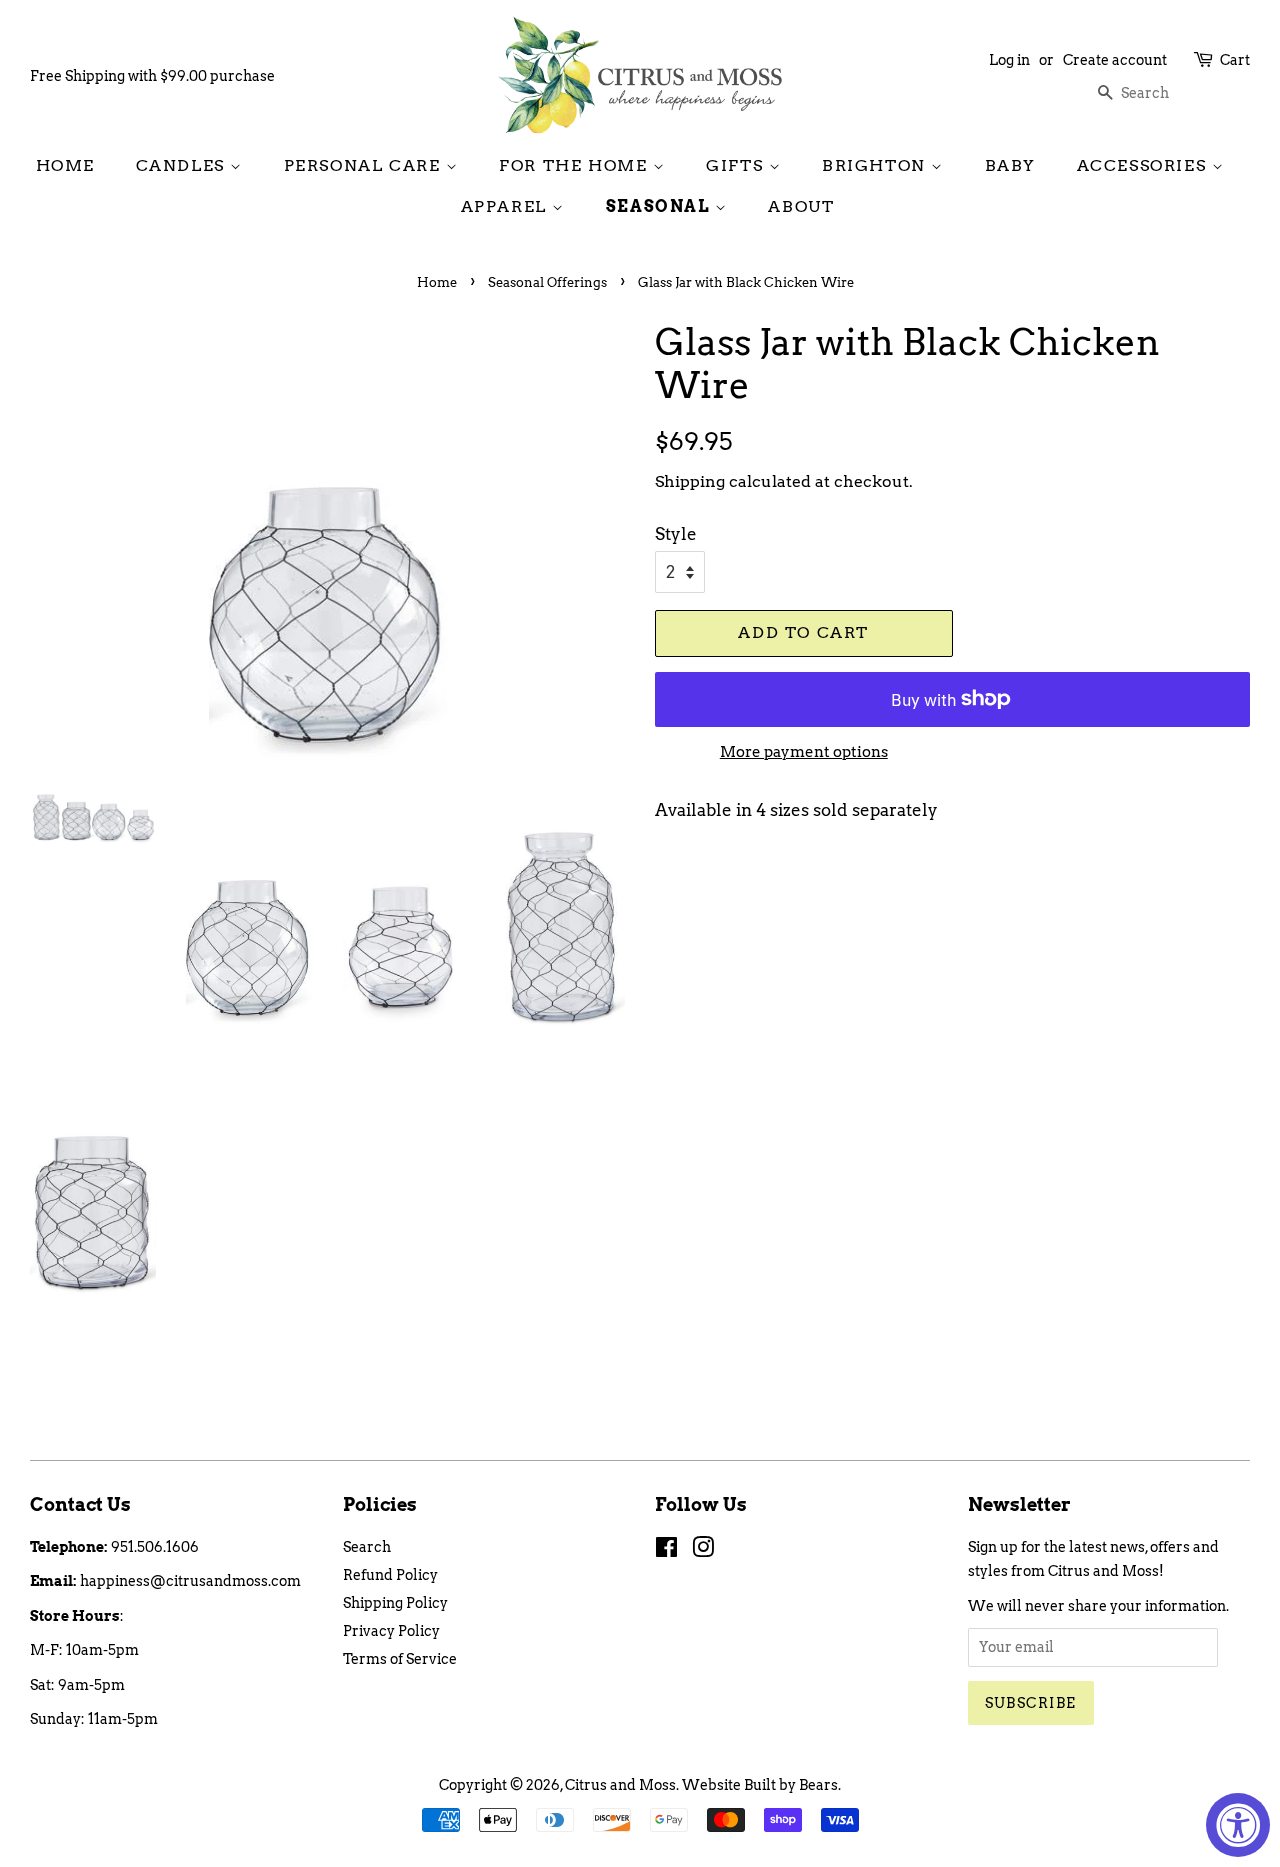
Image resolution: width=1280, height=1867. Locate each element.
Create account (1115, 60)
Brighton (876, 165)
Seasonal (660, 206)
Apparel (507, 206)
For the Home (576, 165)
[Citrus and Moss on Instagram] (703, 1551)
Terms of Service (400, 1659)
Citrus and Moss (620, 1785)
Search (367, 1547)
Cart (1235, 60)
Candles (183, 165)
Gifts (737, 165)
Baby (1010, 165)
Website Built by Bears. (761, 1785)
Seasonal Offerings (547, 282)
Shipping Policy (395, 1603)
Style (676, 534)
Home (65, 165)
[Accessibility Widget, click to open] (1238, 1825)
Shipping (690, 481)
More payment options (804, 752)
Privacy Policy (391, 1631)
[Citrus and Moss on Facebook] (666, 1551)
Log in (1009, 60)
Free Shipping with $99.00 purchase (152, 76)
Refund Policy (390, 1575)
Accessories (1144, 165)
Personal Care (365, 165)
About (801, 206)
